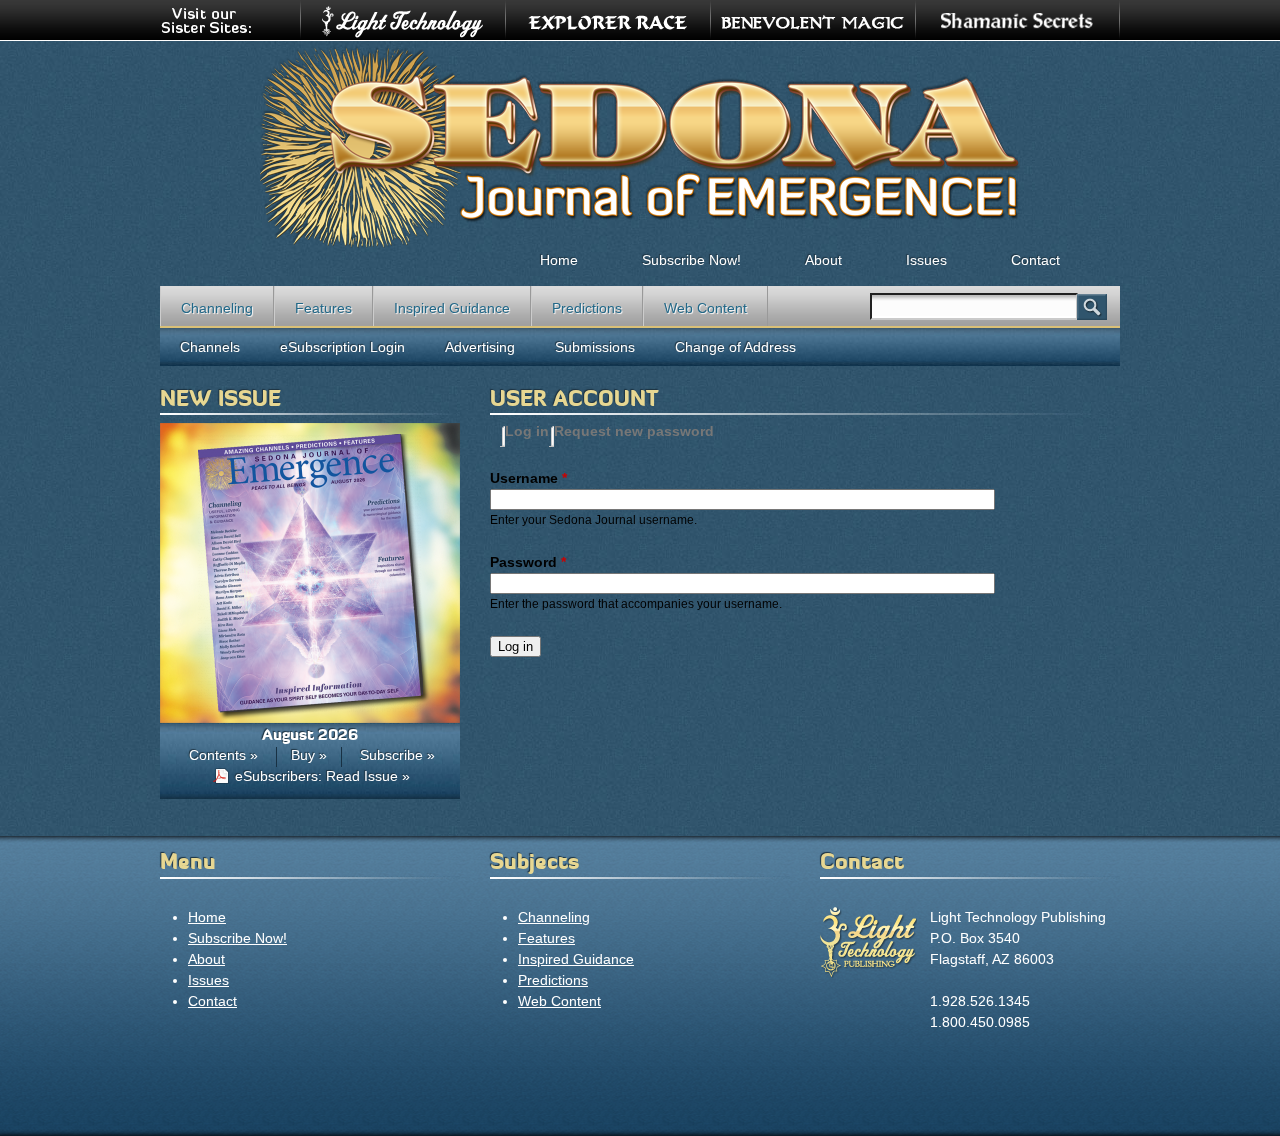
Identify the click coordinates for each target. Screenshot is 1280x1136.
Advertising (480, 347)
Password (528, 562)
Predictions (587, 308)
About (823, 260)
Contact (1035, 260)
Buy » (309, 755)
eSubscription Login (342, 347)
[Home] (640, 146)
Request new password (634, 431)
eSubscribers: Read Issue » (322, 776)
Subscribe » (397, 755)
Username (528, 478)
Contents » (223, 755)
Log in (527, 431)
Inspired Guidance (452, 308)
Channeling (217, 308)
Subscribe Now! (691, 260)
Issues (926, 260)
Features (323, 308)
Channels (210, 347)
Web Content (705, 308)
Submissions (595, 347)
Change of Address (735, 347)
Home (559, 260)
